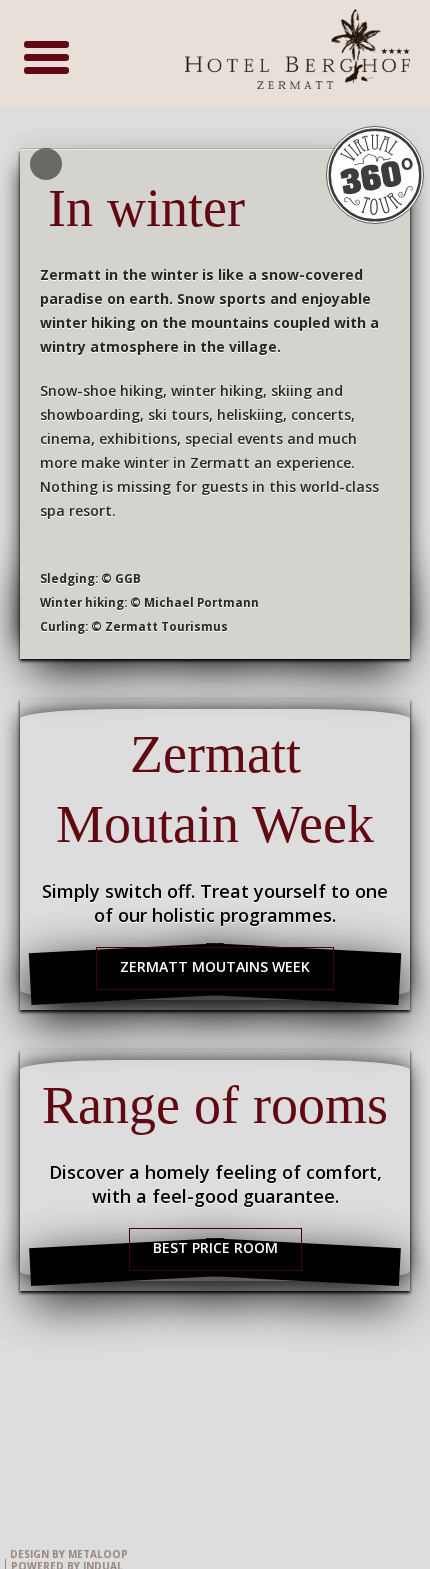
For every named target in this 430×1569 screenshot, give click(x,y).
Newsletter (305, 1462)
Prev (46, 164)
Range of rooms (215, 1105)
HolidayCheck (223, 1462)
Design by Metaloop (69, 1554)
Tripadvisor (141, 1462)
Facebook (59, 1462)
